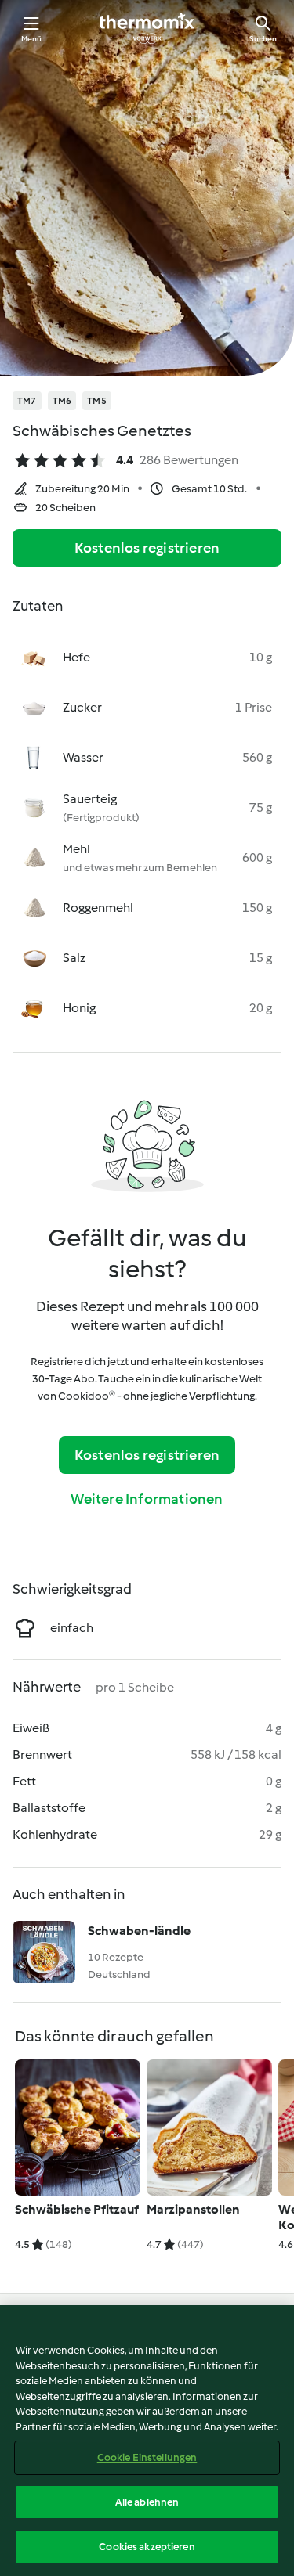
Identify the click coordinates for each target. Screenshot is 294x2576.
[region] (147, 2441)
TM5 (97, 401)
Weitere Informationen (147, 1499)
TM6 (62, 401)
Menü (32, 39)
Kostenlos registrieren (147, 548)
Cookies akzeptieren (147, 2547)
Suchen (263, 39)
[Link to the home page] (147, 28)
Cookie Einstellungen (147, 2457)
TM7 (27, 401)
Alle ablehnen (147, 2502)
